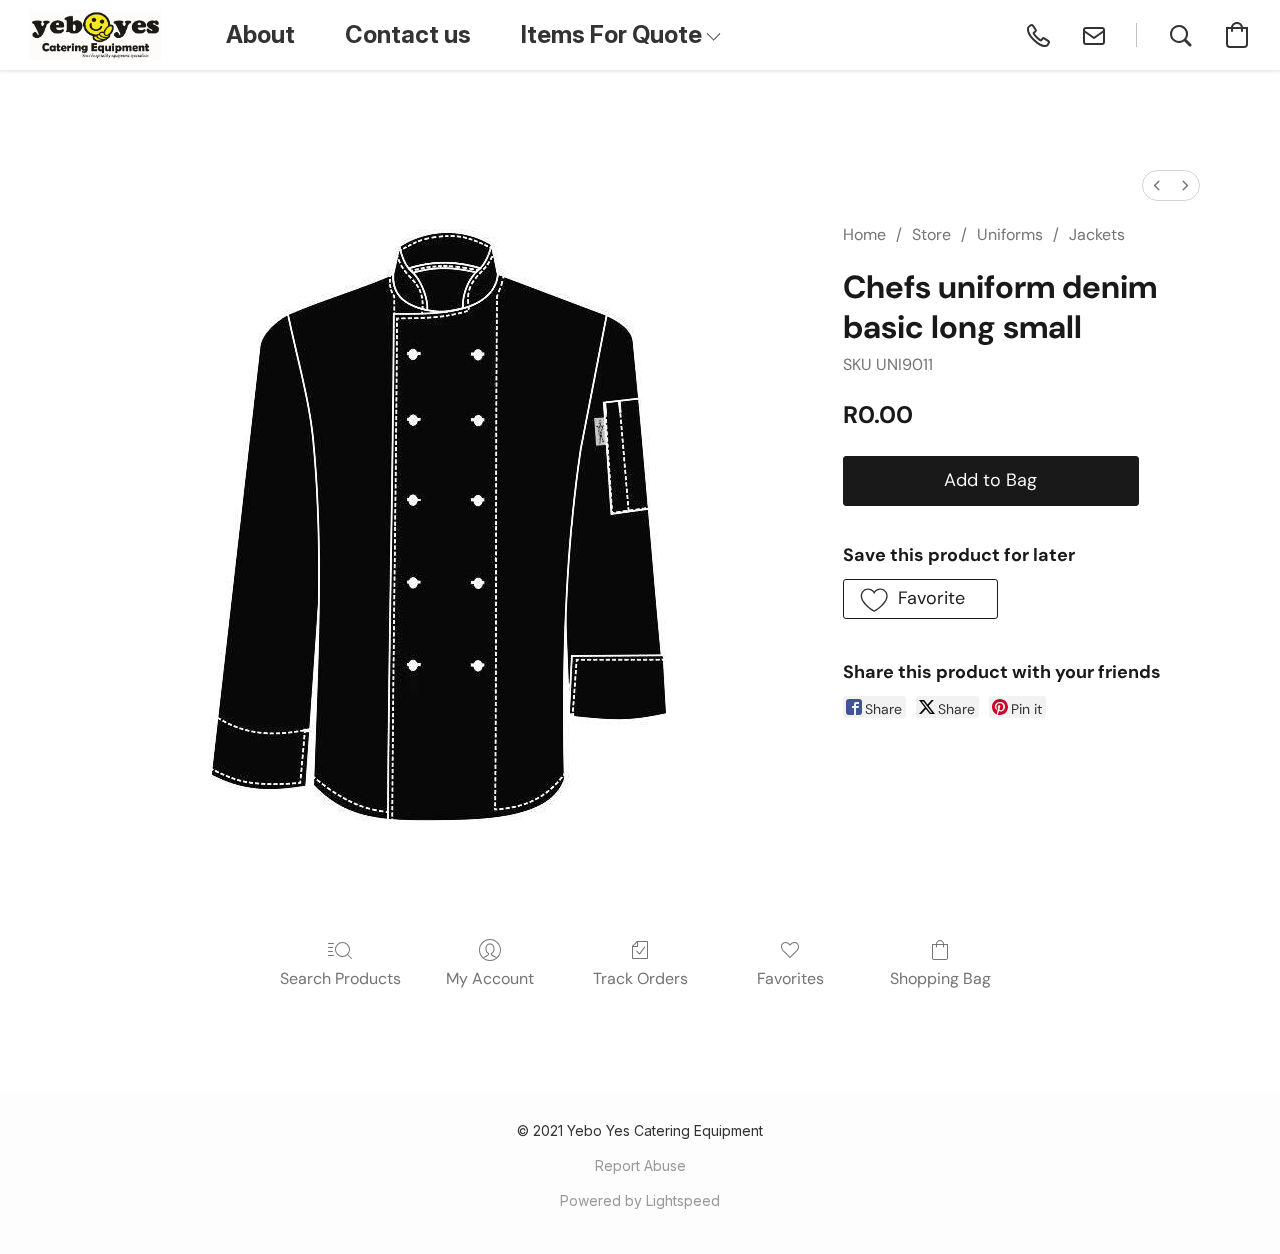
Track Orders (640, 978)
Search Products (340, 978)
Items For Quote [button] (614, 34)
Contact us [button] (408, 34)
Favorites (790, 978)
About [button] (260, 34)
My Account (490, 978)
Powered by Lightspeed (640, 1200)
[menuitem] (1157, 185)
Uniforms (1010, 234)
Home (864, 234)
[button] (95, 35)
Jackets (1097, 234)
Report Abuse (640, 1165)
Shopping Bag (940, 978)
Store (931, 234)
